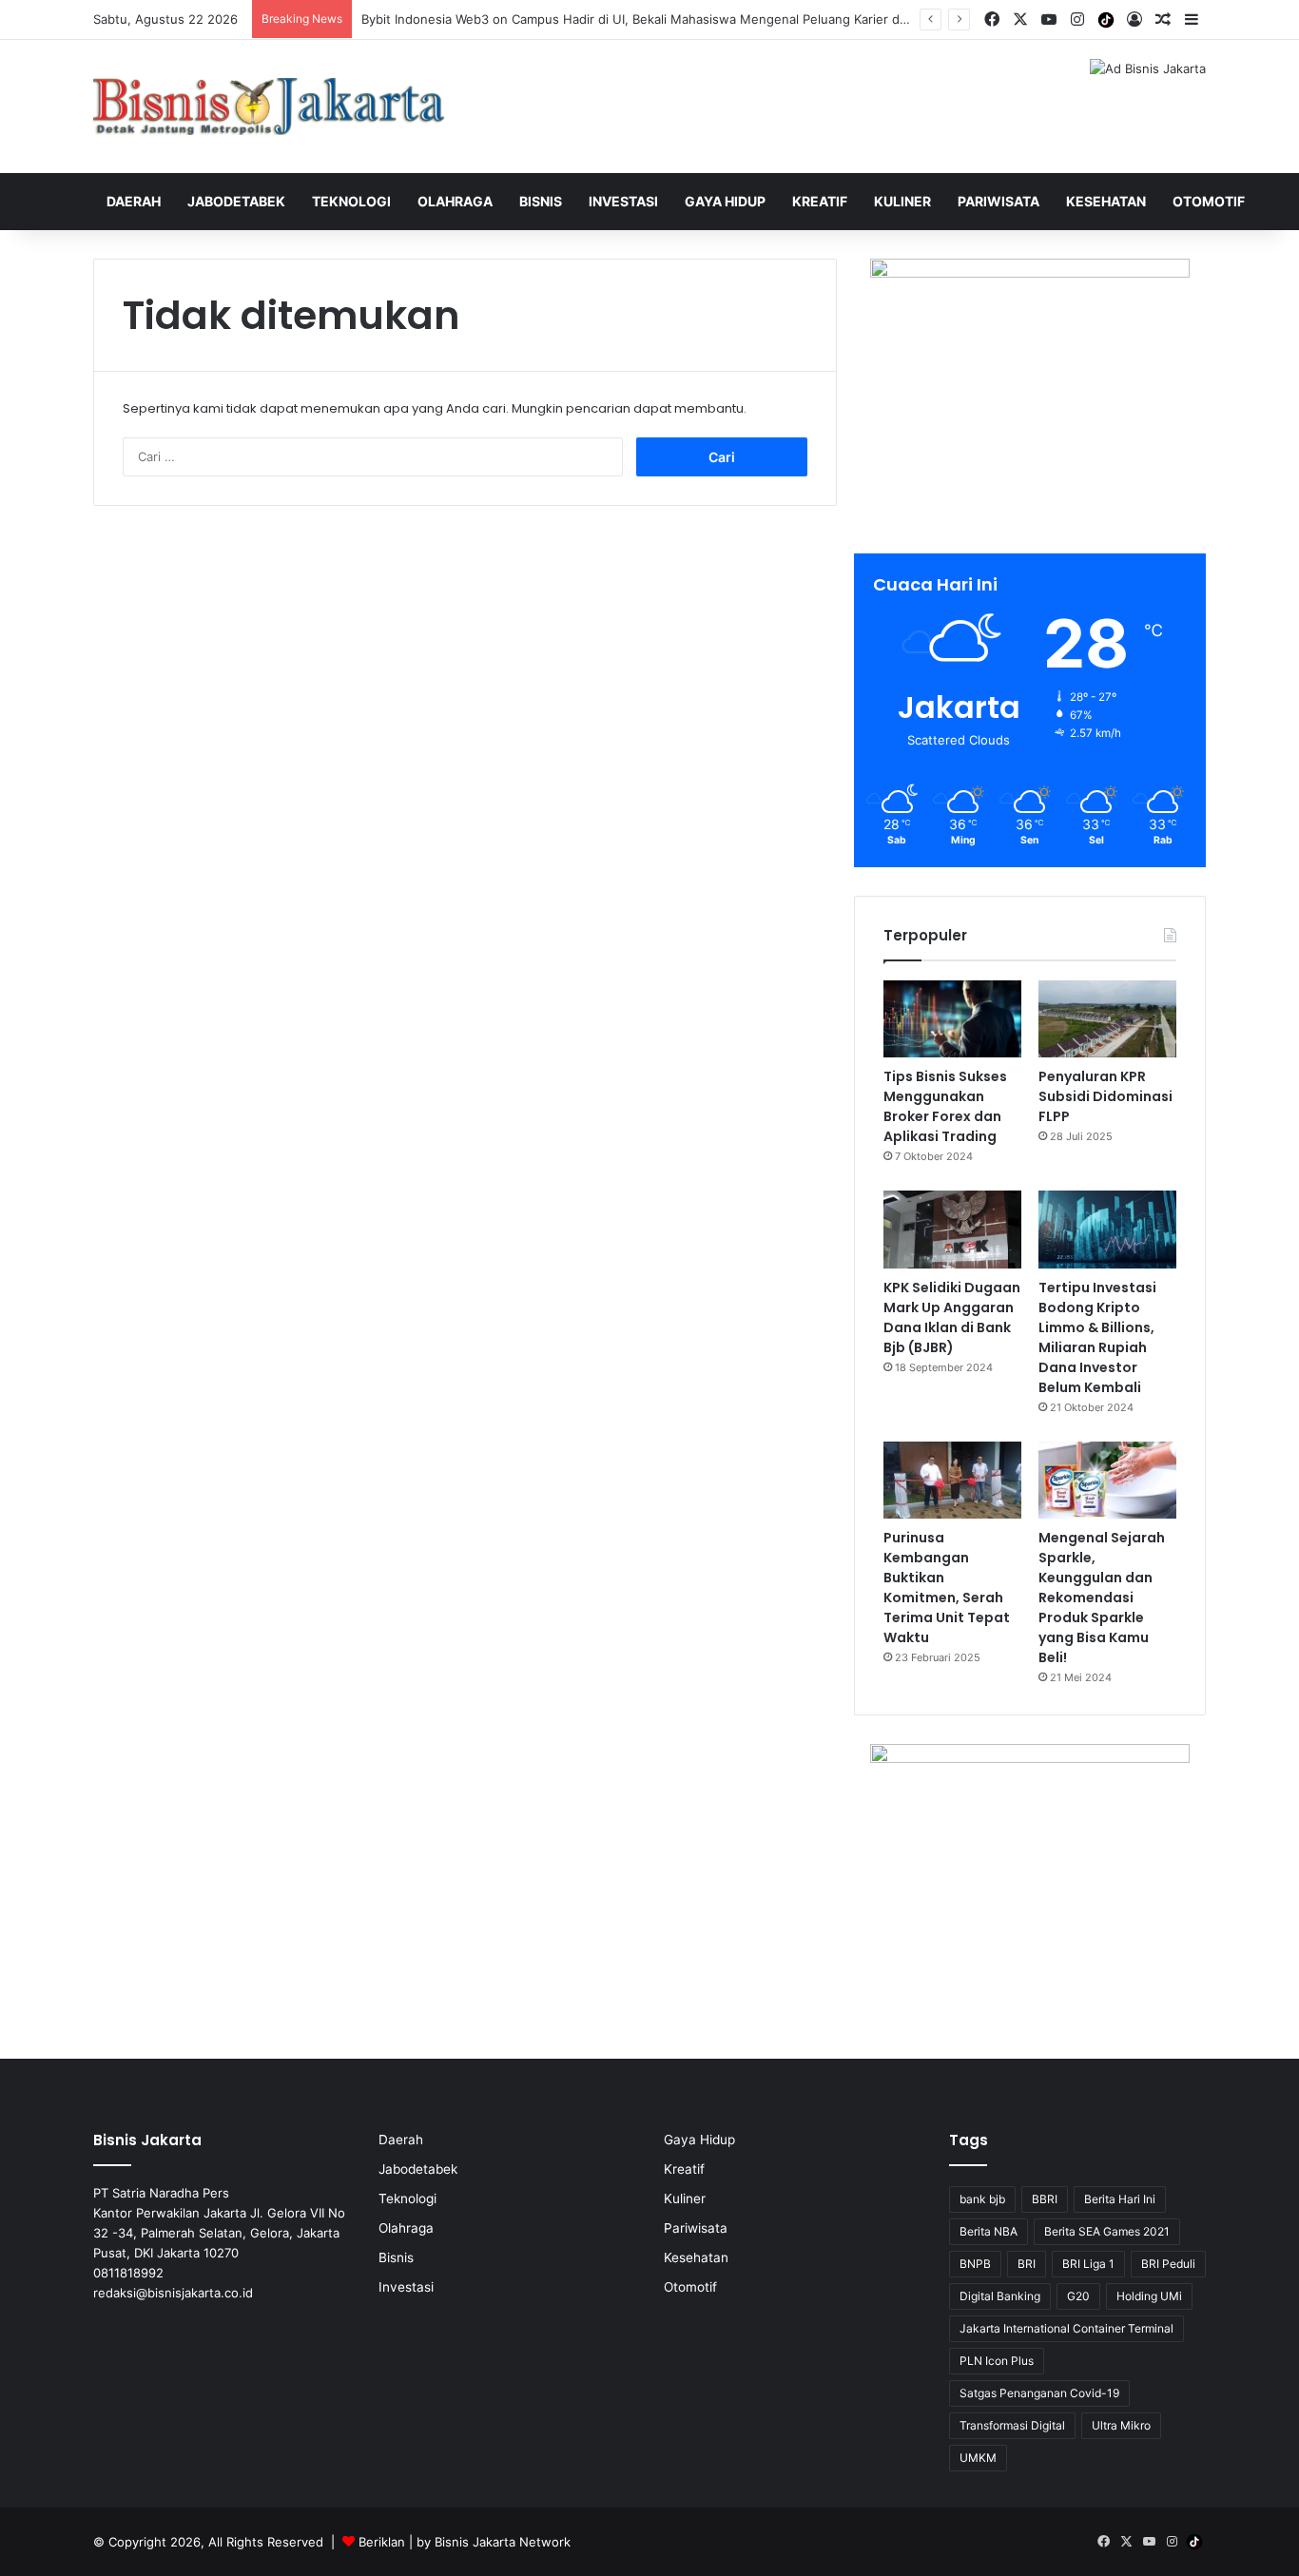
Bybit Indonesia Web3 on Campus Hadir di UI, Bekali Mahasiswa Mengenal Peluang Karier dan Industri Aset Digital (698, 19)
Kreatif (820, 201)
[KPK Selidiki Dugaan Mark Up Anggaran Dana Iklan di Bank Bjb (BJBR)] (952, 1230)
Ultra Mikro (1121, 2425)
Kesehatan (1106, 201)
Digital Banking (1000, 2296)
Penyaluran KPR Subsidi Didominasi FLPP (1105, 1096)
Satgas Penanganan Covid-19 (1039, 2393)
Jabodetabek (236, 201)
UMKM (978, 2458)
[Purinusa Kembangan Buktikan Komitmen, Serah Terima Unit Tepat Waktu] (952, 1481)
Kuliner (902, 201)
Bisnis (541, 201)
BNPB (975, 2264)
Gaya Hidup (725, 201)
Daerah (134, 201)
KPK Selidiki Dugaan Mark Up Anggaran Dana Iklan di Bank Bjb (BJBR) (952, 1317)
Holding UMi (1149, 2296)
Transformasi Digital (1012, 2425)
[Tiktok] (1106, 20)
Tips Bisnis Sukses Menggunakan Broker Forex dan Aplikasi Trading (945, 1106)
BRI (1027, 2264)
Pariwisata (998, 201)
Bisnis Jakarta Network (503, 2542)
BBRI (1045, 2199)
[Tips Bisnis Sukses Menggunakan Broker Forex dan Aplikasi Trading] (952, 1019)
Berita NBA (989, 2231)
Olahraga (455, 201)
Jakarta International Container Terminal (1066, 2328)
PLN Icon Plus (997, 2361)
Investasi (623, 201)
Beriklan (382, 2542)
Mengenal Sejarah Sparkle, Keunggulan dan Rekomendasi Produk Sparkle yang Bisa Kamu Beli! (1102, 1598)
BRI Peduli (1168, 2264)
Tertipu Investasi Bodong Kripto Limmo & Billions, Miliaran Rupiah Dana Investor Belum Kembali (1097, 1337)
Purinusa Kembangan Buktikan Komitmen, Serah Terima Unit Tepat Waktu (947, 1588)
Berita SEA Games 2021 (1107, 2231)
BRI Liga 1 (1088, 2264)
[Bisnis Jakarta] (269, 107)
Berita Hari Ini (1120, 2199)
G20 (1078, 2296)
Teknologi (351, 201)
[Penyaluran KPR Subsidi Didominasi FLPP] (1107, 1019)
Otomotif (1209, 201)
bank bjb (982, 2199)
